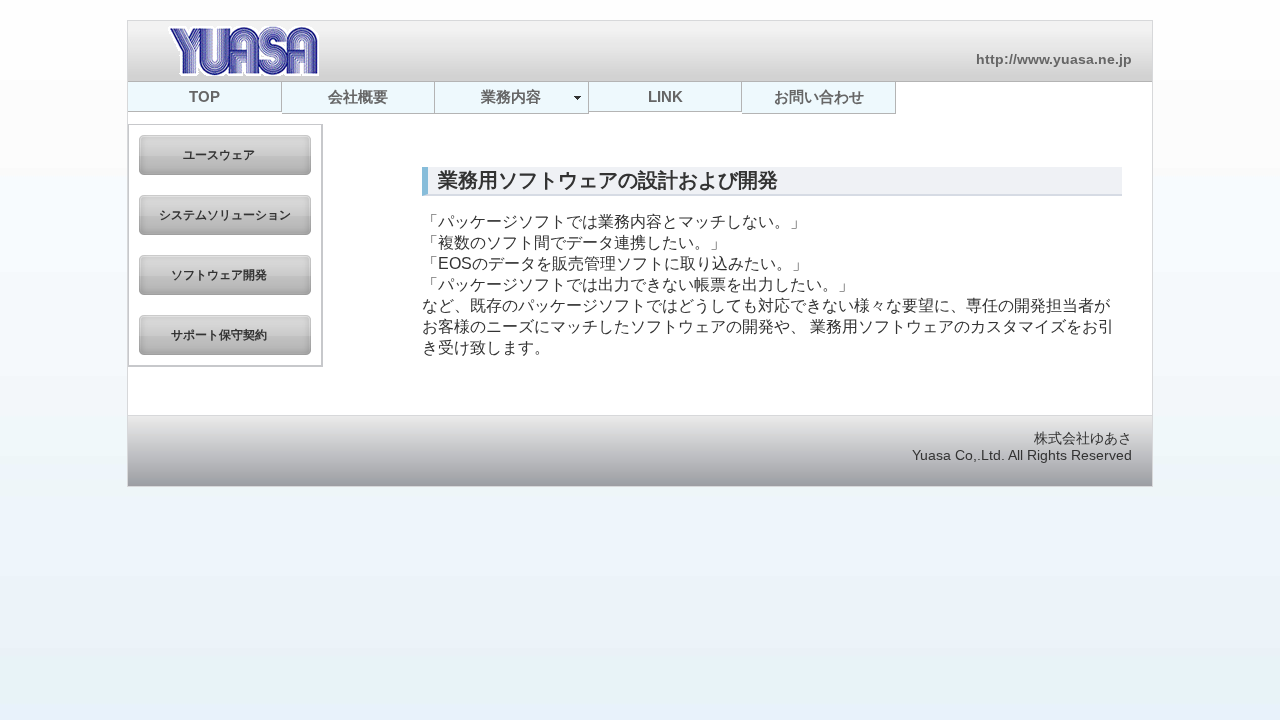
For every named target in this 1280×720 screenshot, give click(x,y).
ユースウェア (225, 155)
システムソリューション (225, 215)
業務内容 (511, 96)
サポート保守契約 (225, 335)
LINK (665, 96)
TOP (204, 96)
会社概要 (358, 96)
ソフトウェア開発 (225, 275)
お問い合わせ (819, 96)
